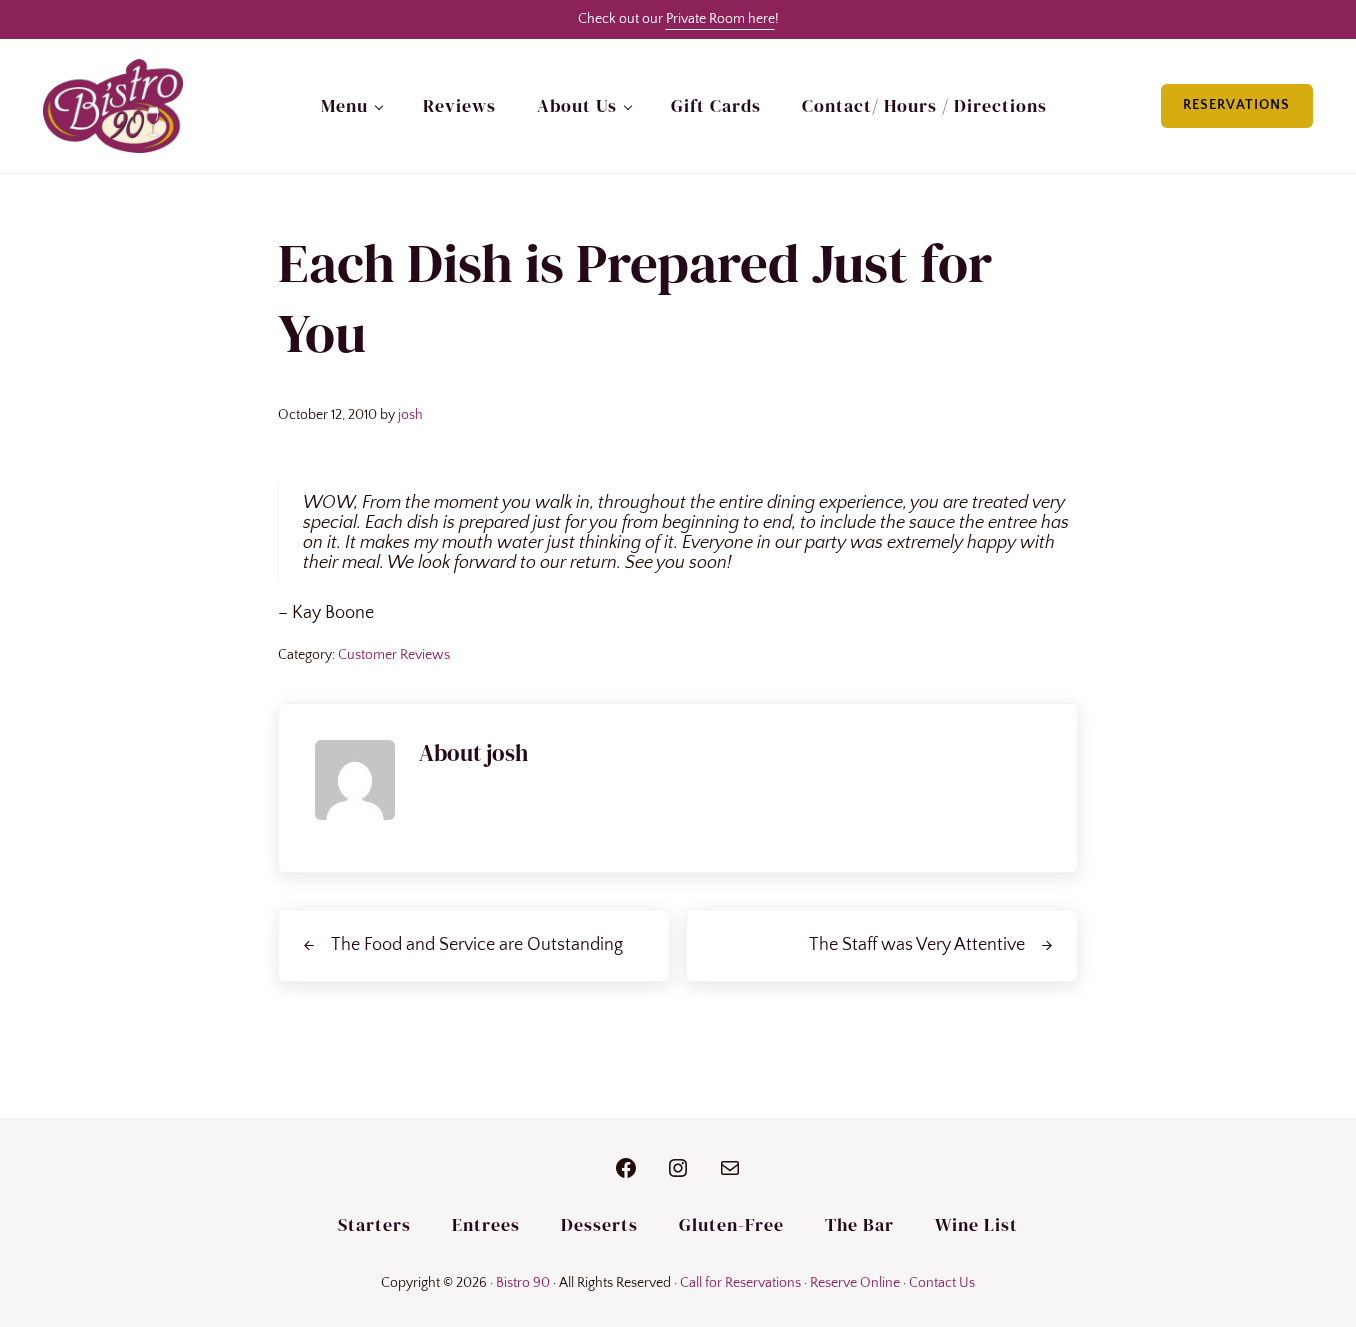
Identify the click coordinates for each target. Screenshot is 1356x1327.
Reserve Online (855, 1283)
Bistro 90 (523, 1283)
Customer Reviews (394, 655)
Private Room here (720, 19)
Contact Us (942, 1283)
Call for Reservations (740, 1283)
